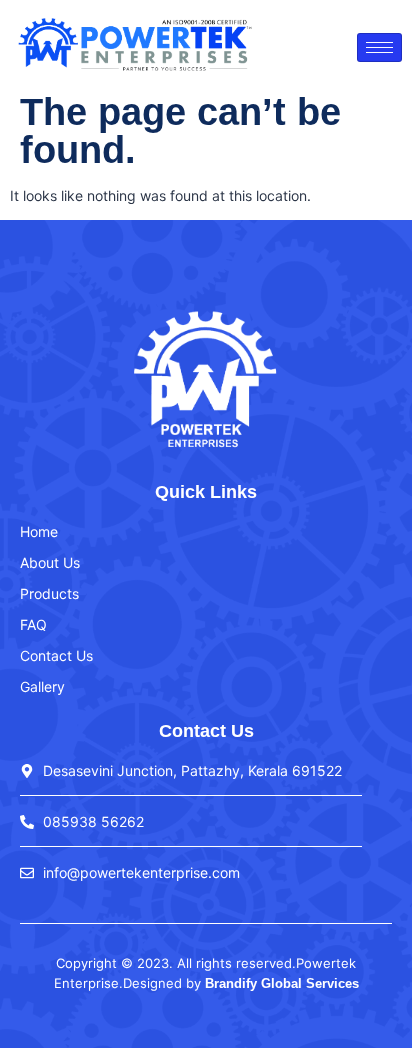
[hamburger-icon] (379, 47)
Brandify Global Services (282, 983)
